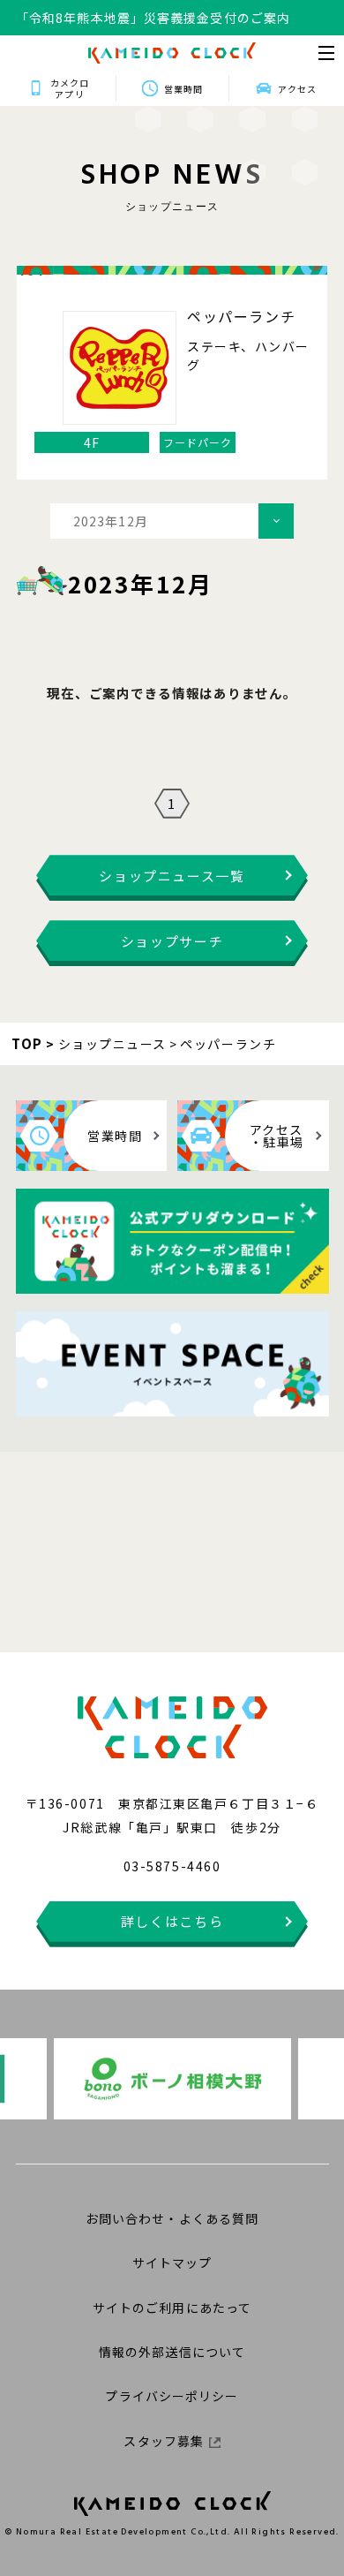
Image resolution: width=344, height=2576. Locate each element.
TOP (27, 1043)
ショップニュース (112, 1044)
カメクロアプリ (70, 88)
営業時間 (183, 89)
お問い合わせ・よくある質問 (172, 2218)
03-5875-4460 (172, 1866)
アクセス (297, 89)
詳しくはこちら (172, 1921)
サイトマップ (172, 2262)
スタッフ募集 (164, 2441)
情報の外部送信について (172, 2352)
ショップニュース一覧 (172, 876)
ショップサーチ (172, 941)
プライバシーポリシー (172, 2396)
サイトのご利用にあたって (172, 2308)
